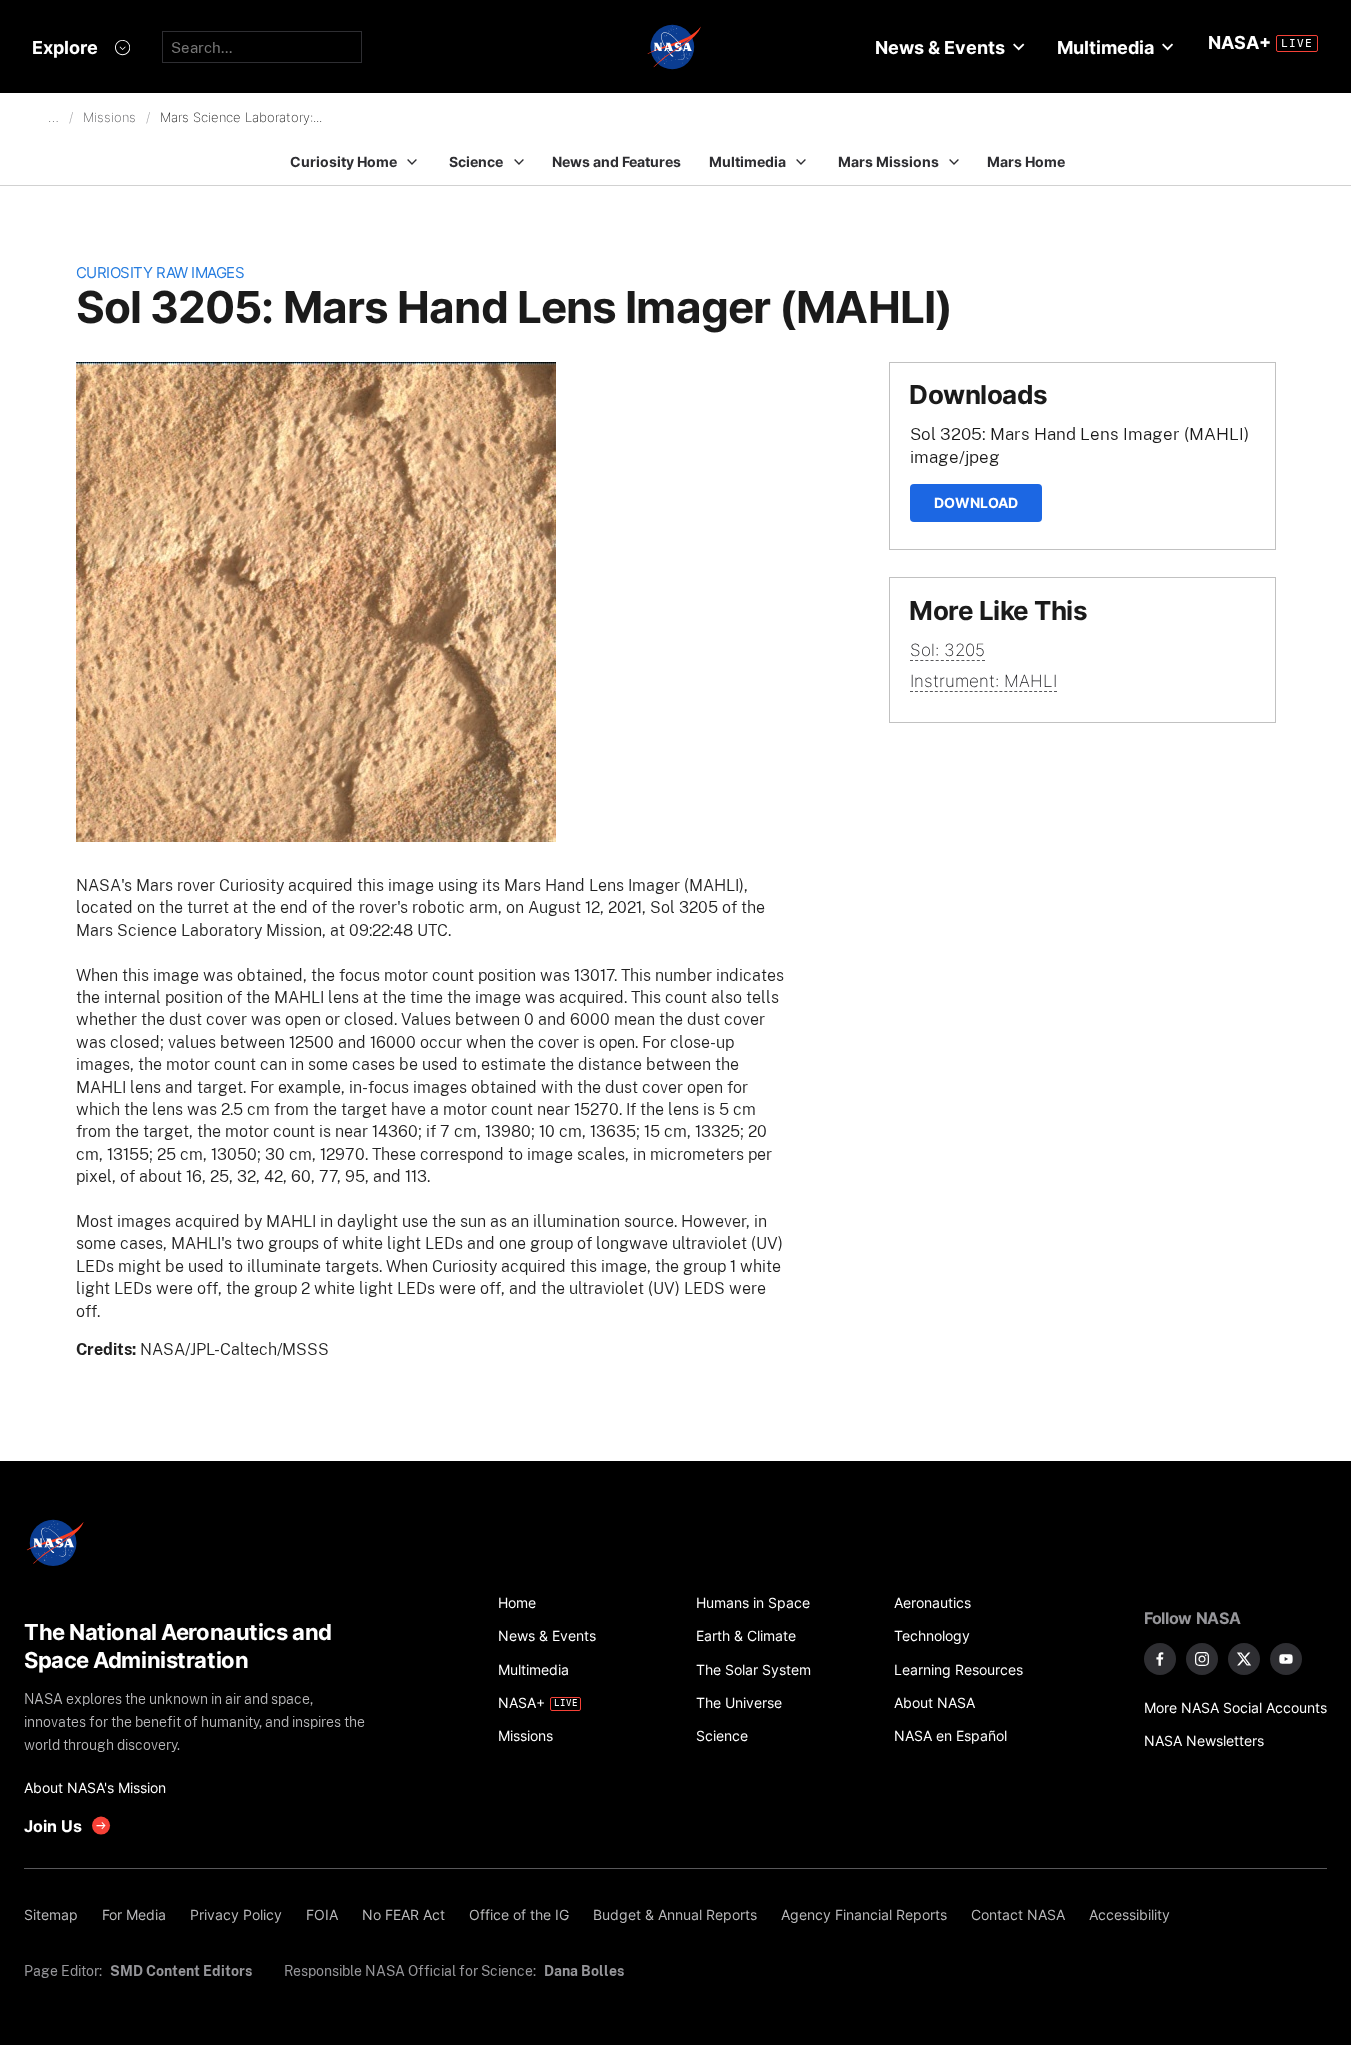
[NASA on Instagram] (1202, 1659)
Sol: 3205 (947, 650)
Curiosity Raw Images (160, 272)
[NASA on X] (1244, 1659)
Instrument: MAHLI (983, 681)
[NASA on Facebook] (1160, 1659)
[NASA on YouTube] (1286, 1659)
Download (976, 502)
